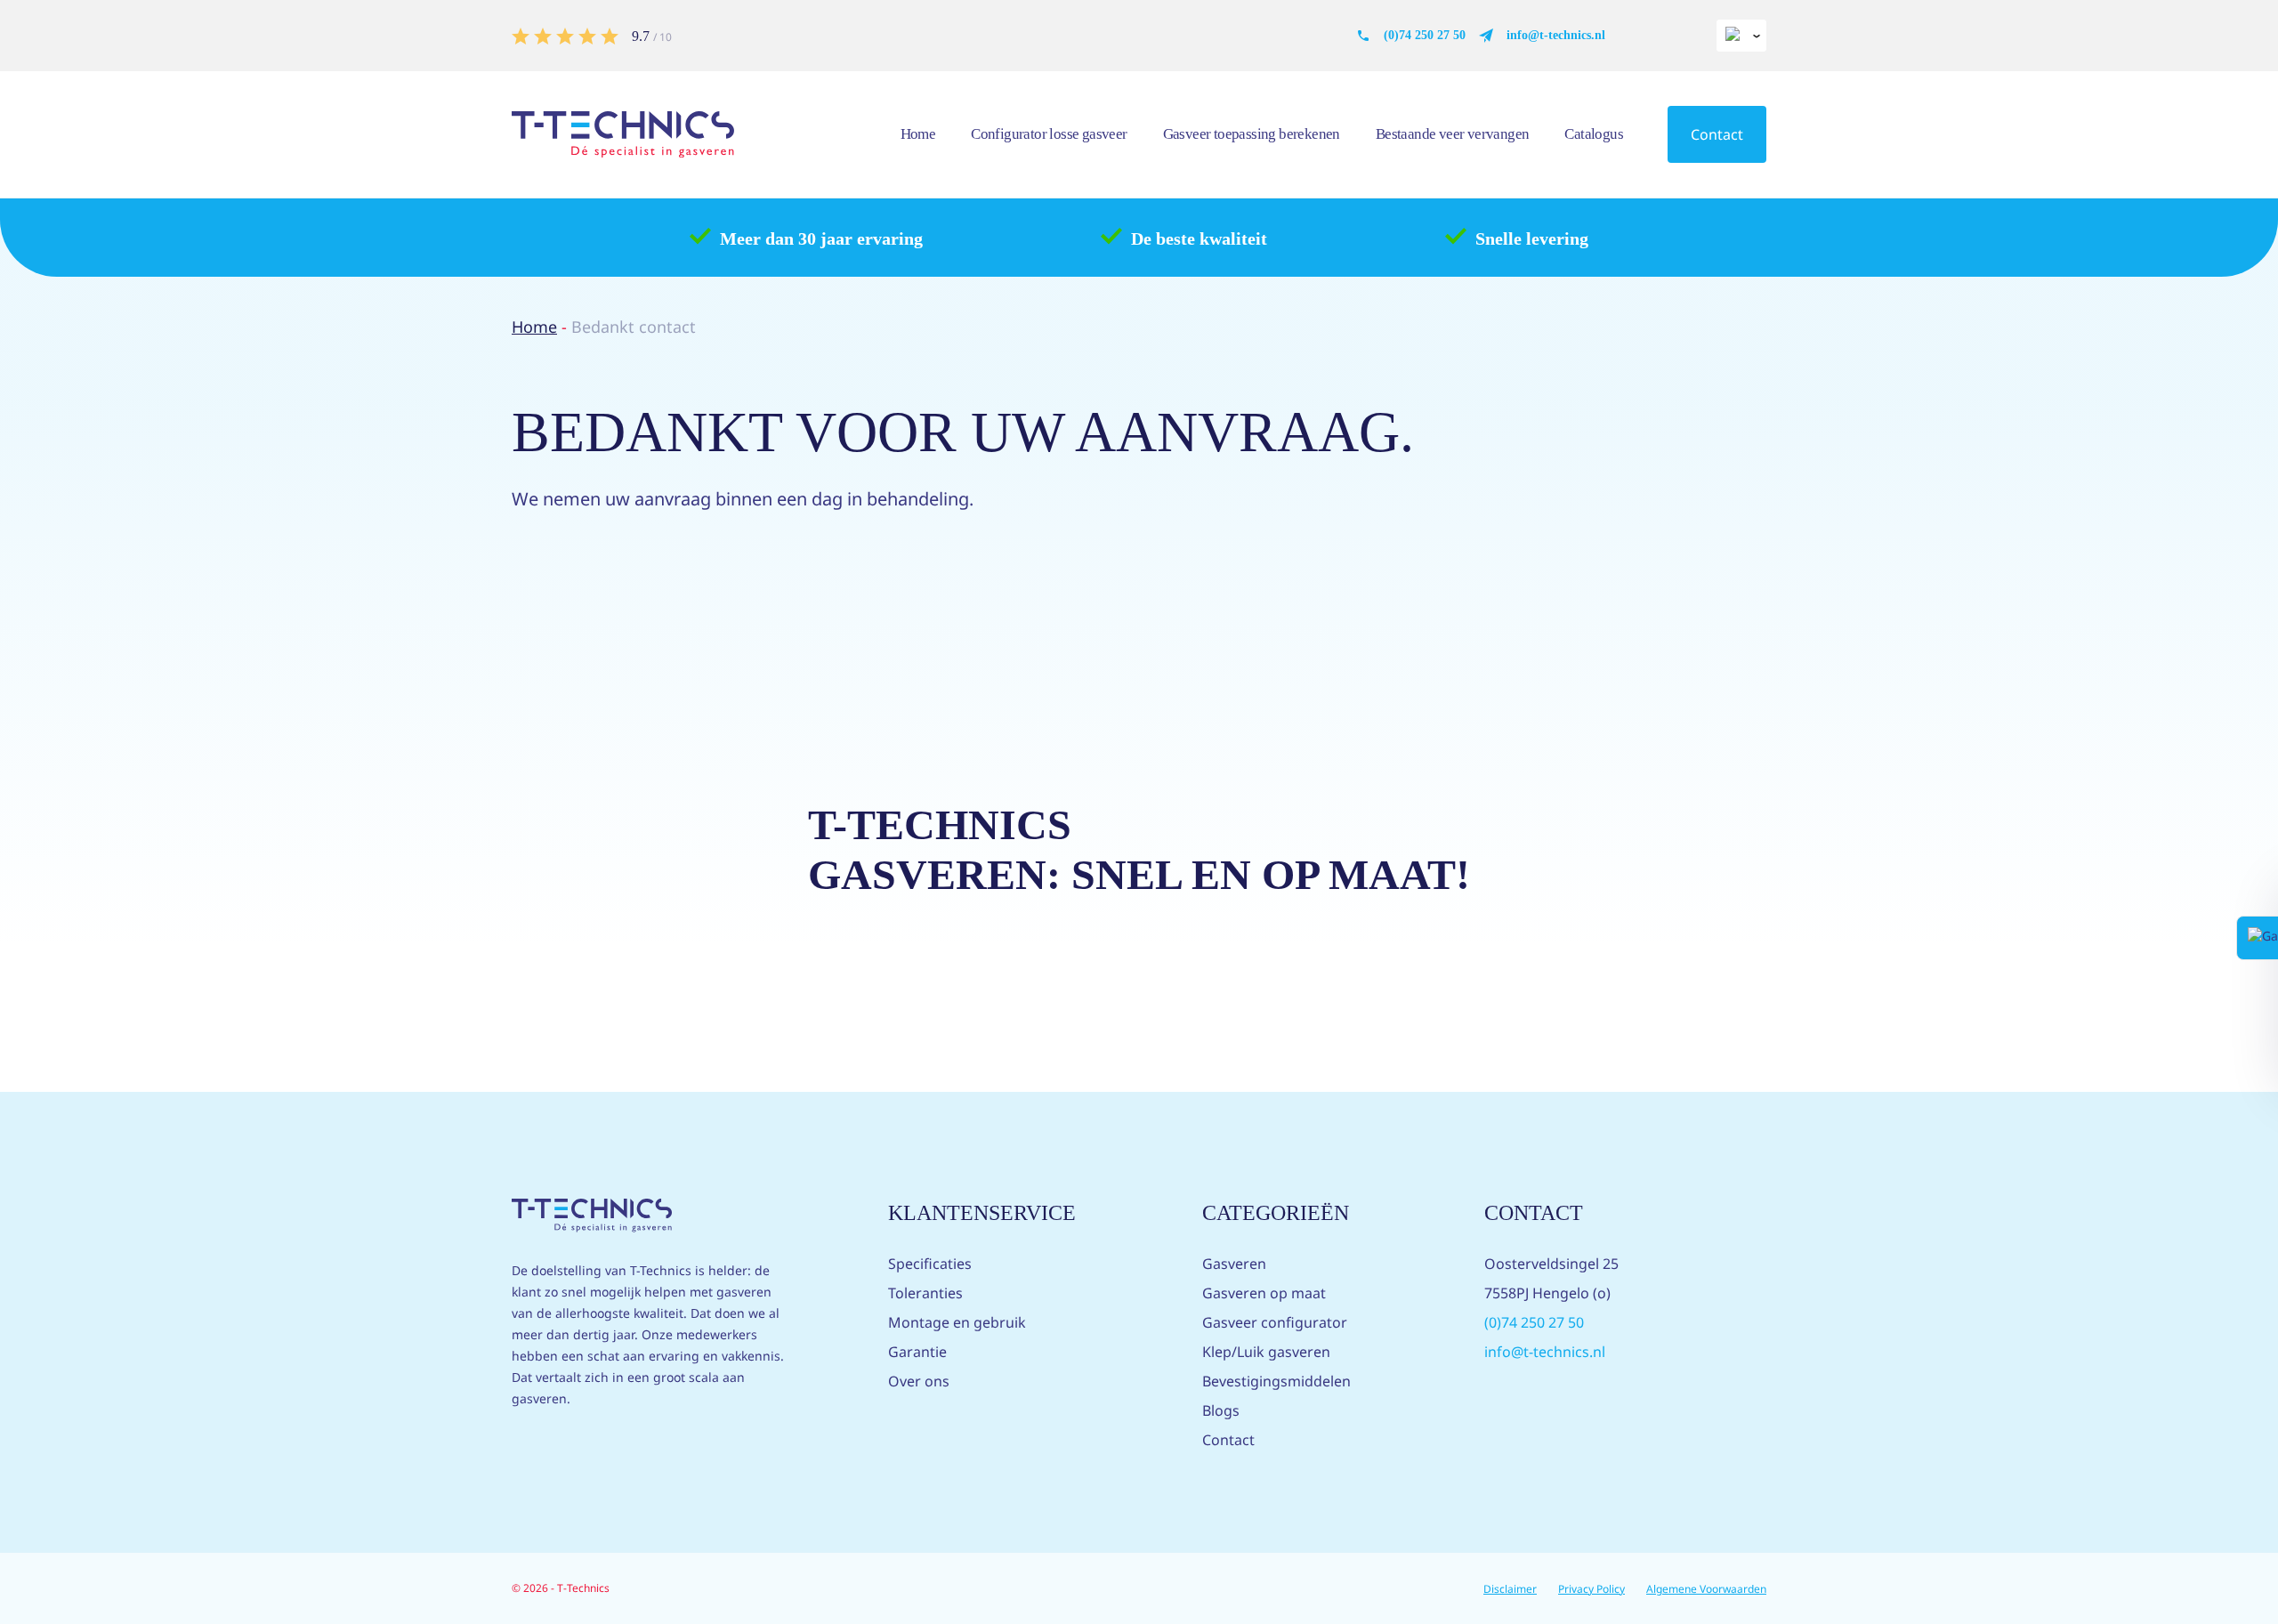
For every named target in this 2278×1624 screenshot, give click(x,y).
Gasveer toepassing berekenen (1252, 134)
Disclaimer (1510, 1589)
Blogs (1221, 1410)
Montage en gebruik (957, 1322)
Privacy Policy (1591, 1589)
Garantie (917, 1352)
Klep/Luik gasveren (1266, 1352)
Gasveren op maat (1264, 1293)
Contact (1717, 134)
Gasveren (1234, 1264)
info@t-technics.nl (1556, 35)
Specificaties (930, 1264)
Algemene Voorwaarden (1706, 1589)
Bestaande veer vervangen (1453, 134)
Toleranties (925, 1293)
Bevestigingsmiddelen (1276, 1381)
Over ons (919, 1381)
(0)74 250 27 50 (1425, 35)
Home (918, 134)
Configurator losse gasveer (1049, 134)
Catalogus (1594, 134)
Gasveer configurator (1275, 1322)
